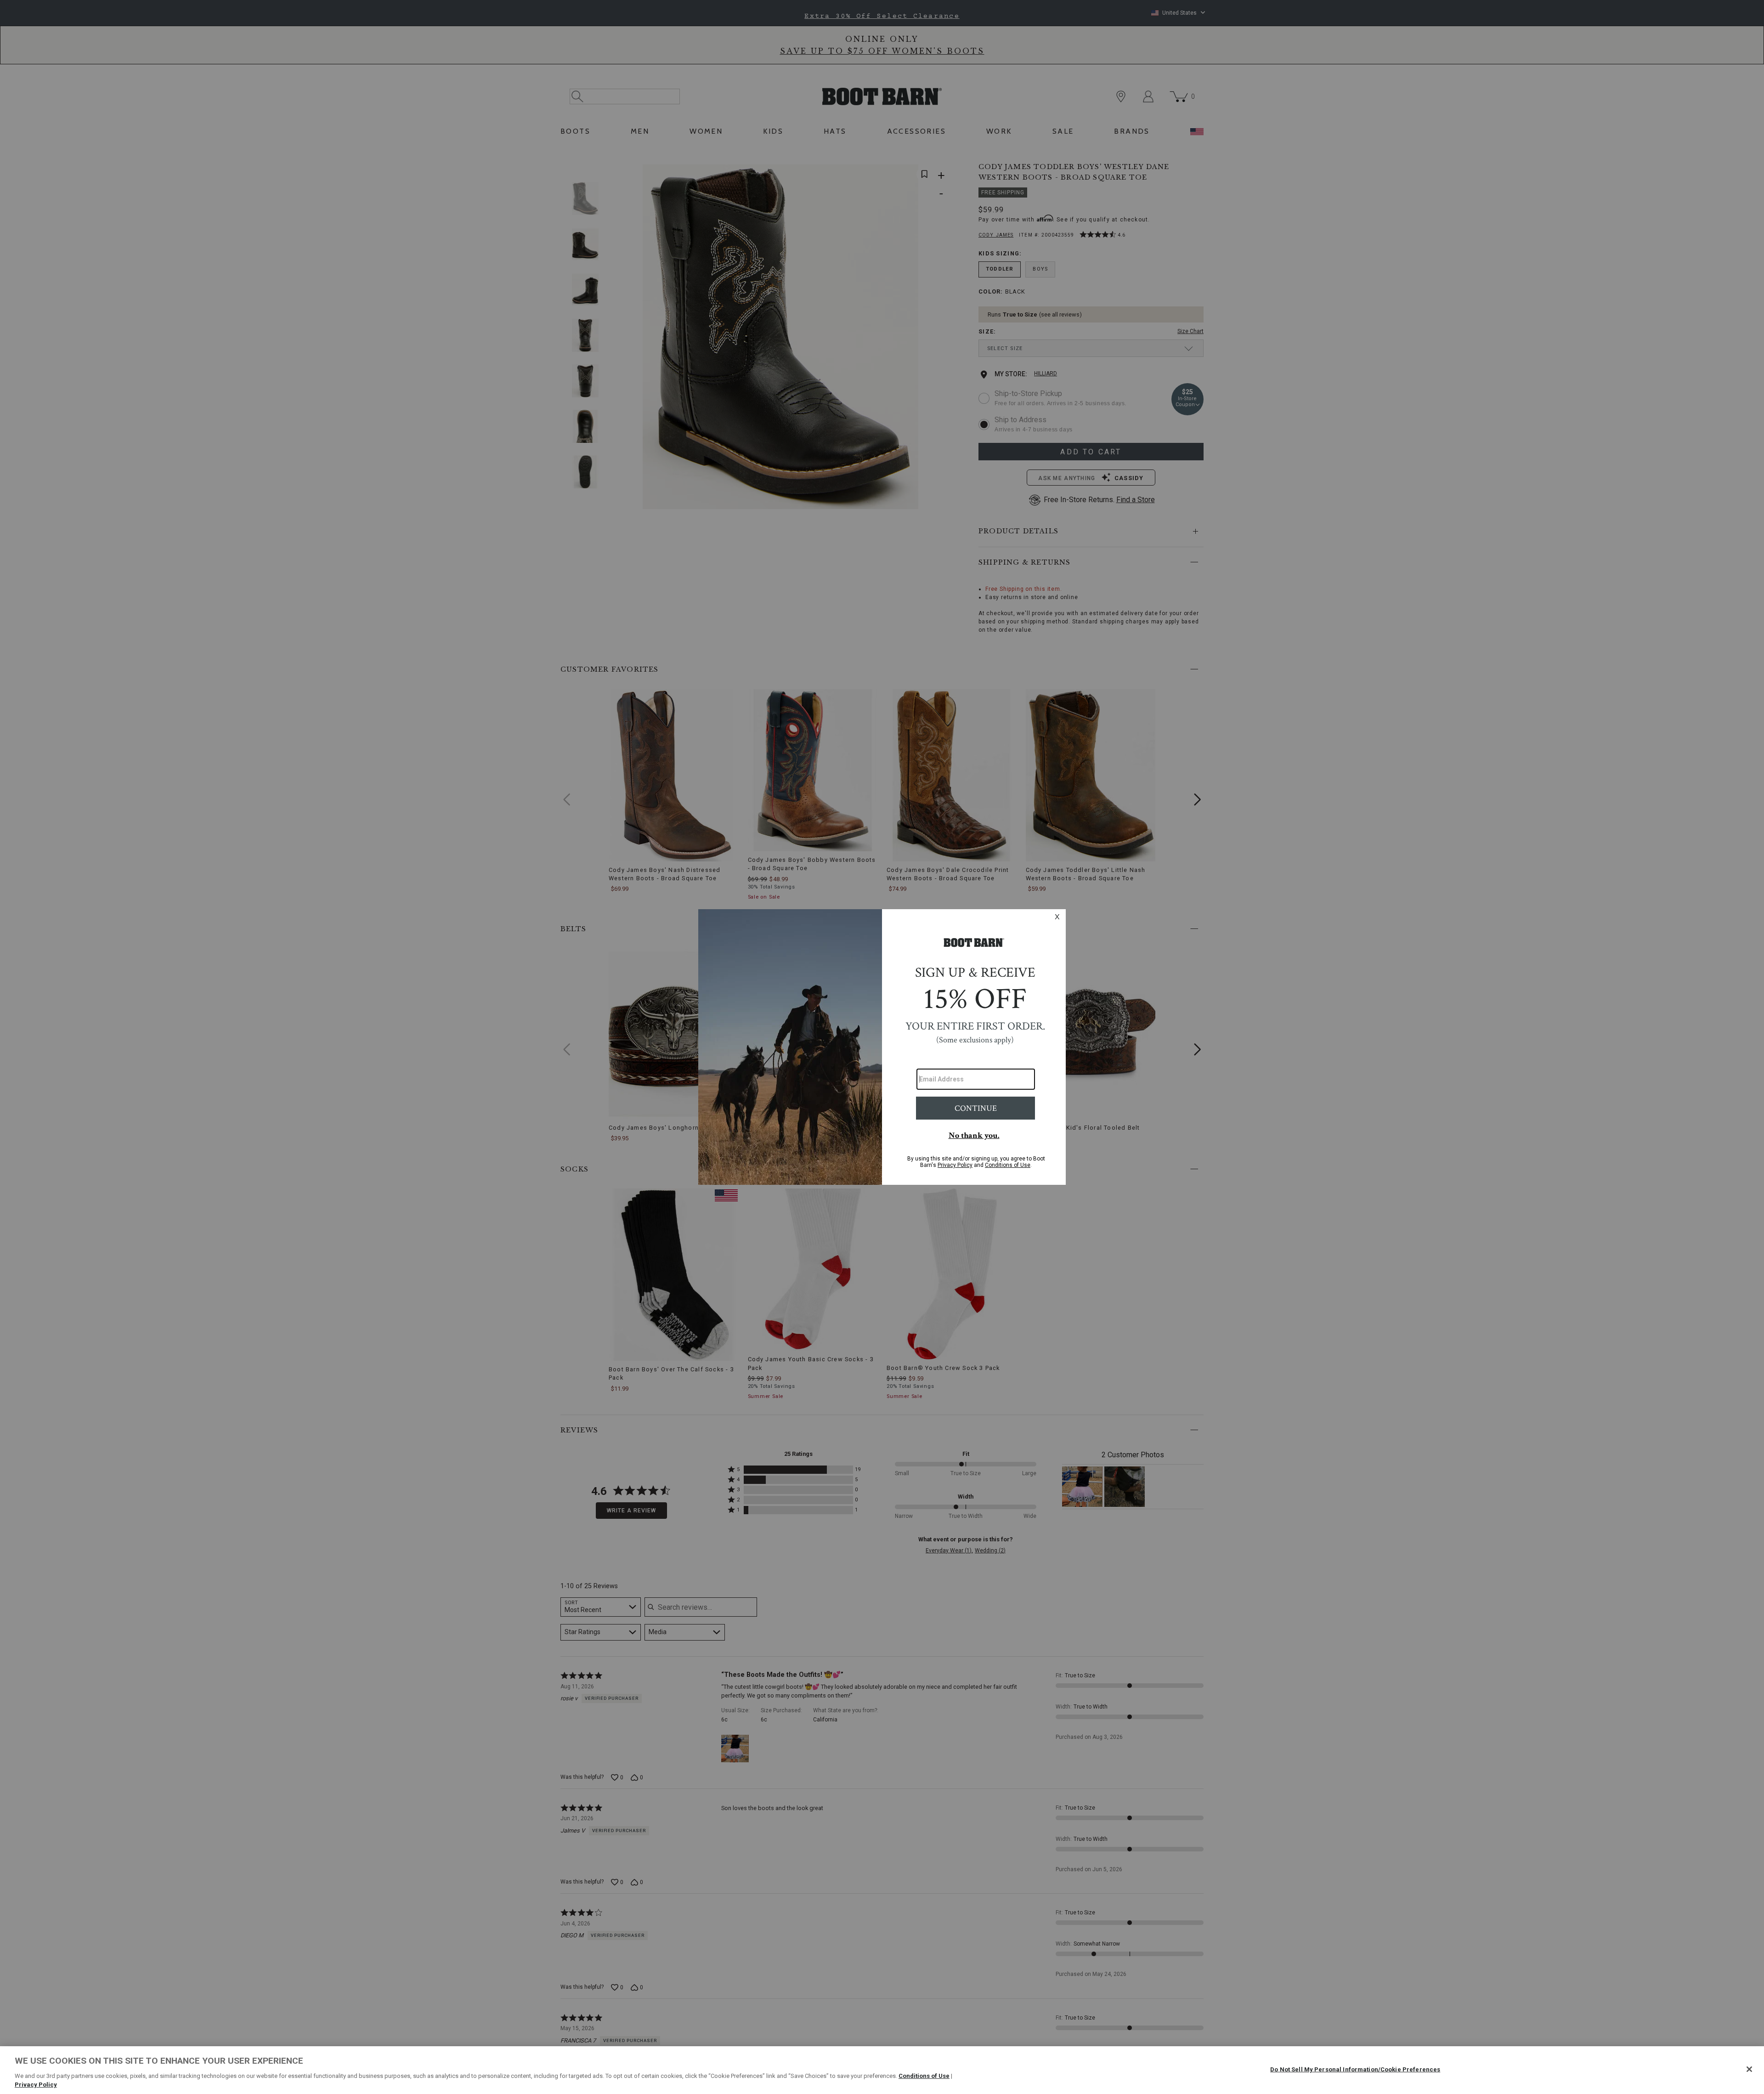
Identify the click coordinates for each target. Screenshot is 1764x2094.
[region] (882, 2070)
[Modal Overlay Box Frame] (882, 1047)
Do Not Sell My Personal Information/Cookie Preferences (1355, 2069)
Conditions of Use (924, 2076)
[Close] (1749, 2069)
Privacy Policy (36, 2085)
